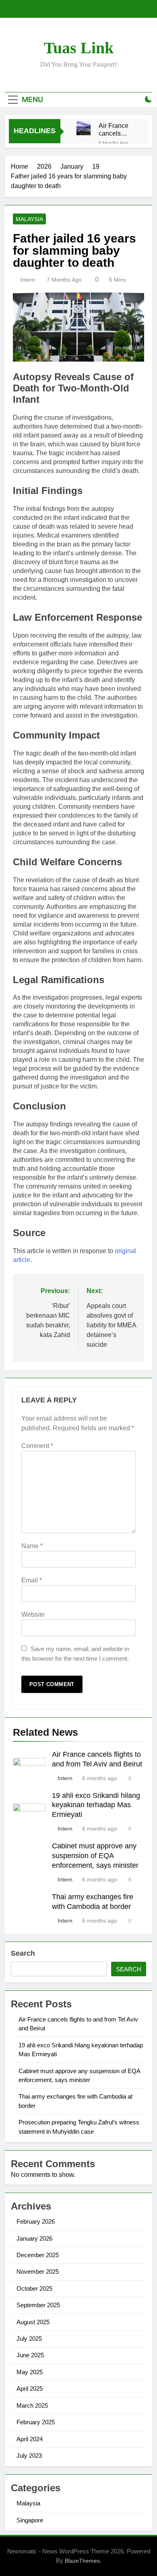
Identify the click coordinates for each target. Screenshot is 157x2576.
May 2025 (30, 2372)
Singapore (30, 2520)
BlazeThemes (82, 2561)
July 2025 (29, 2338)
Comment (37, 1446)
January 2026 (34, 2238)
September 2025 (38, 2305)
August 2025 (33, 2322)
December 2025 (38, 2255)
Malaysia (29, 219)
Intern (28, 280)
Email (32, 1580)
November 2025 (38, 2272)
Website (33, 1614)
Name (32, 1546)
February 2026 (36, 2221)
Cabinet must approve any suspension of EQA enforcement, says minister (95, 1856)
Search (23, 1953)
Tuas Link (79, 48)
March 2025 (32, 2405)
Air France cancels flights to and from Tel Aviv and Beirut (117, 130)
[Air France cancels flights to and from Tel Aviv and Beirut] (84, 128)
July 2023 (29, 2456)
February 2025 (36, 2422)
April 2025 (30, 2389)
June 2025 (30, 2355)
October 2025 (34, 2288)
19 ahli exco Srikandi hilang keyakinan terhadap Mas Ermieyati (96, 1805)
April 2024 (30, 2439)
